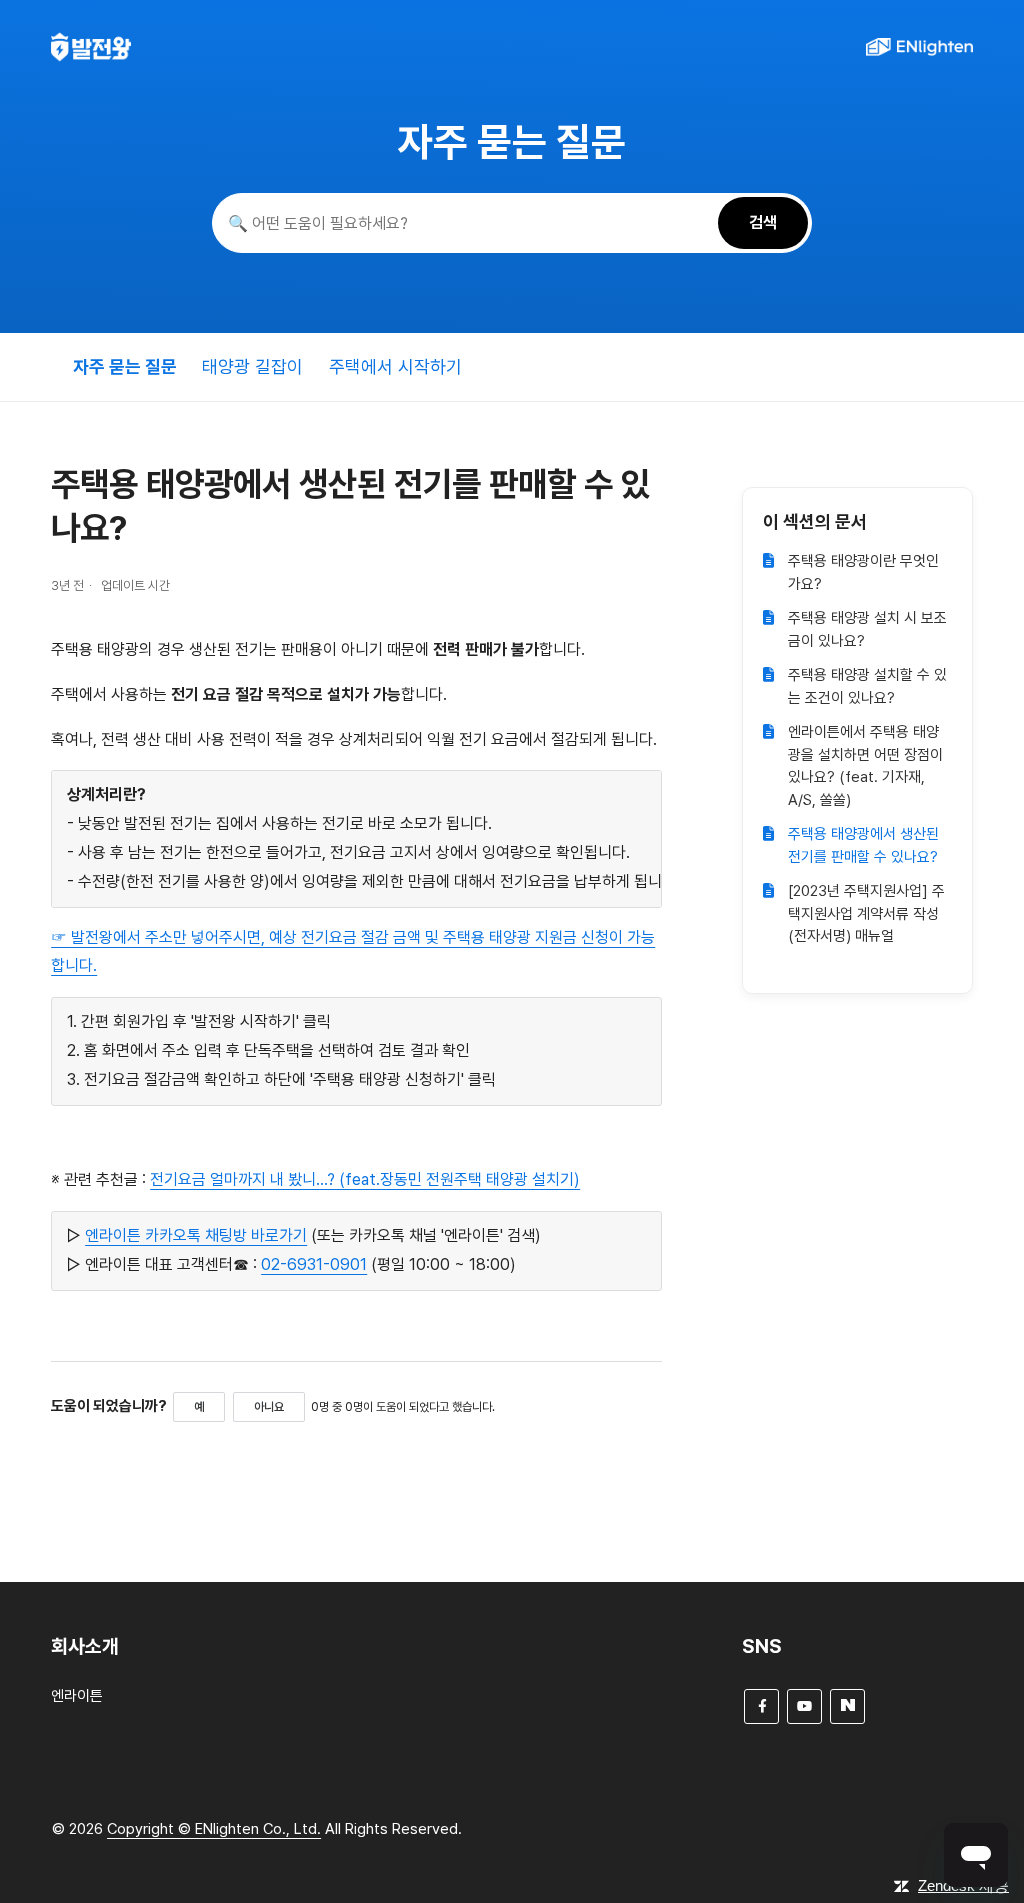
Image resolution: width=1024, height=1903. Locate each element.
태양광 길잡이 (252, 366)
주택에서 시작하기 (395, 366)
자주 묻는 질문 (125, 366)
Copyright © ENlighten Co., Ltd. (214, 1829)
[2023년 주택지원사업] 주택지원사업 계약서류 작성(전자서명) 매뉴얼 (866, 913)
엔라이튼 (77, 1696)
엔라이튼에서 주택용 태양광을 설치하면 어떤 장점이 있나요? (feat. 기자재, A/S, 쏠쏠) (865, 766)
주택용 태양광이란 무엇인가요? (863, 572)
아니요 (269, 1407)
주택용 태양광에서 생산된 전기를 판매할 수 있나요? (863, 845)
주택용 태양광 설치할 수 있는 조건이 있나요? (867, 686)
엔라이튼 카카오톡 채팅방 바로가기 (196, 1235)
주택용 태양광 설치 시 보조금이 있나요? (867, 629)
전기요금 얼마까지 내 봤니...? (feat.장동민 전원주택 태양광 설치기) (365, 1179)
